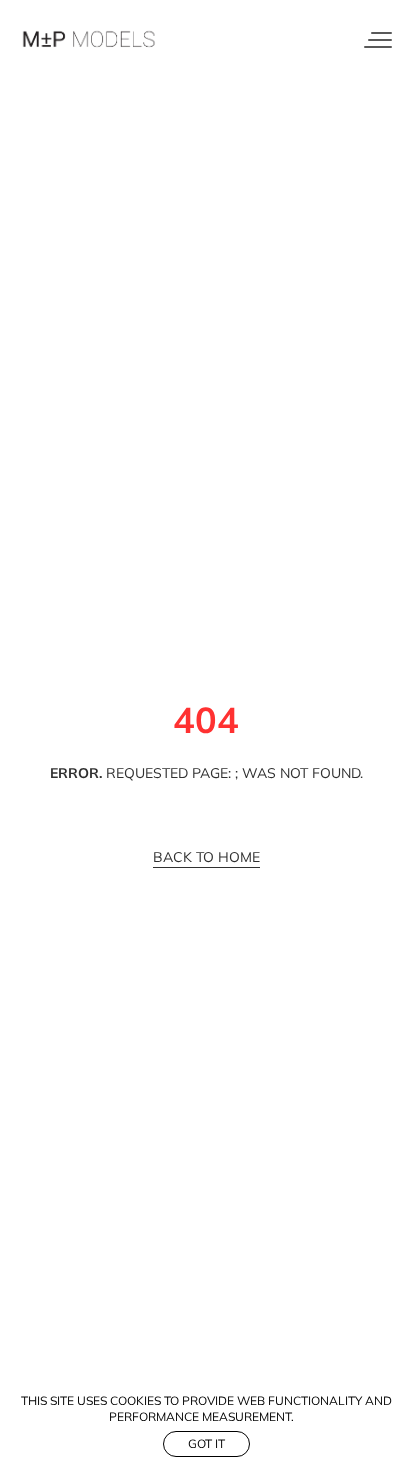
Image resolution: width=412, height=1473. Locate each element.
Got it (206, 1443)
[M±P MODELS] (90, 40)
